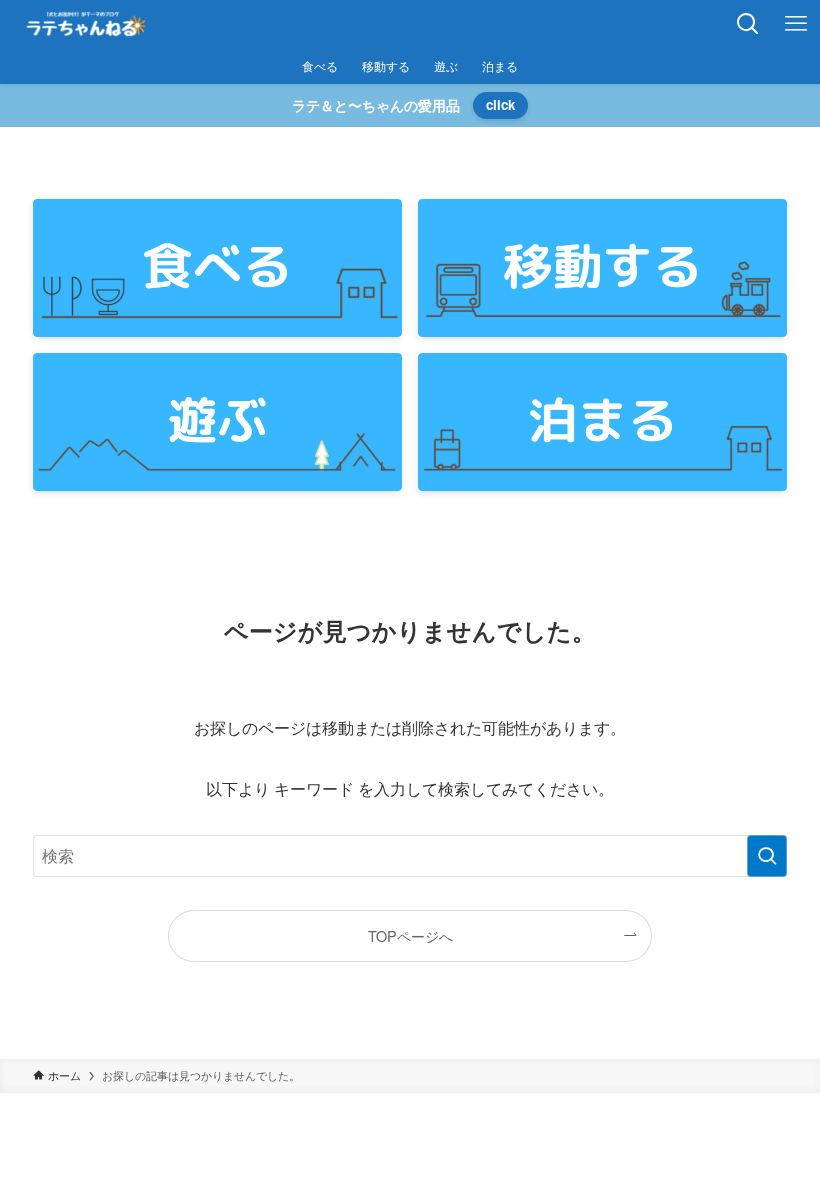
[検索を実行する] (767, 856)
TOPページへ (410, 935)
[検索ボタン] (748, 24)
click (500, 104)
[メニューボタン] (796, 24)
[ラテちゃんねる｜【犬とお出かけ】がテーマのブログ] (86, 24)
